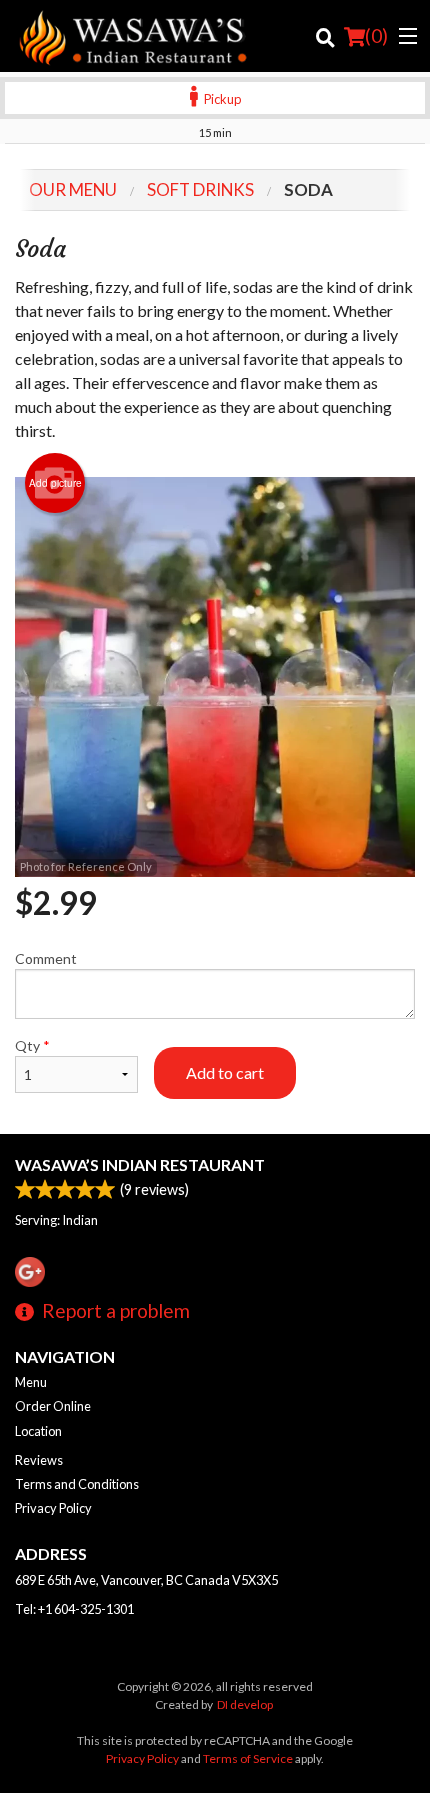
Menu (31, 1382)
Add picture (55, 483)
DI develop (245, 1704)
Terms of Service (248, 1758)
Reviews (39, 1460)
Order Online (53, 1406)
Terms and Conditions (77, 1484)
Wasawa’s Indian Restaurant (140, 1164)
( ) (376, 35)
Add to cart (225, 1072)
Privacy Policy (53, 1508)
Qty (32, 1045)
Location (38, 1431)
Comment (46, 958)
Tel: (74, 1609)
